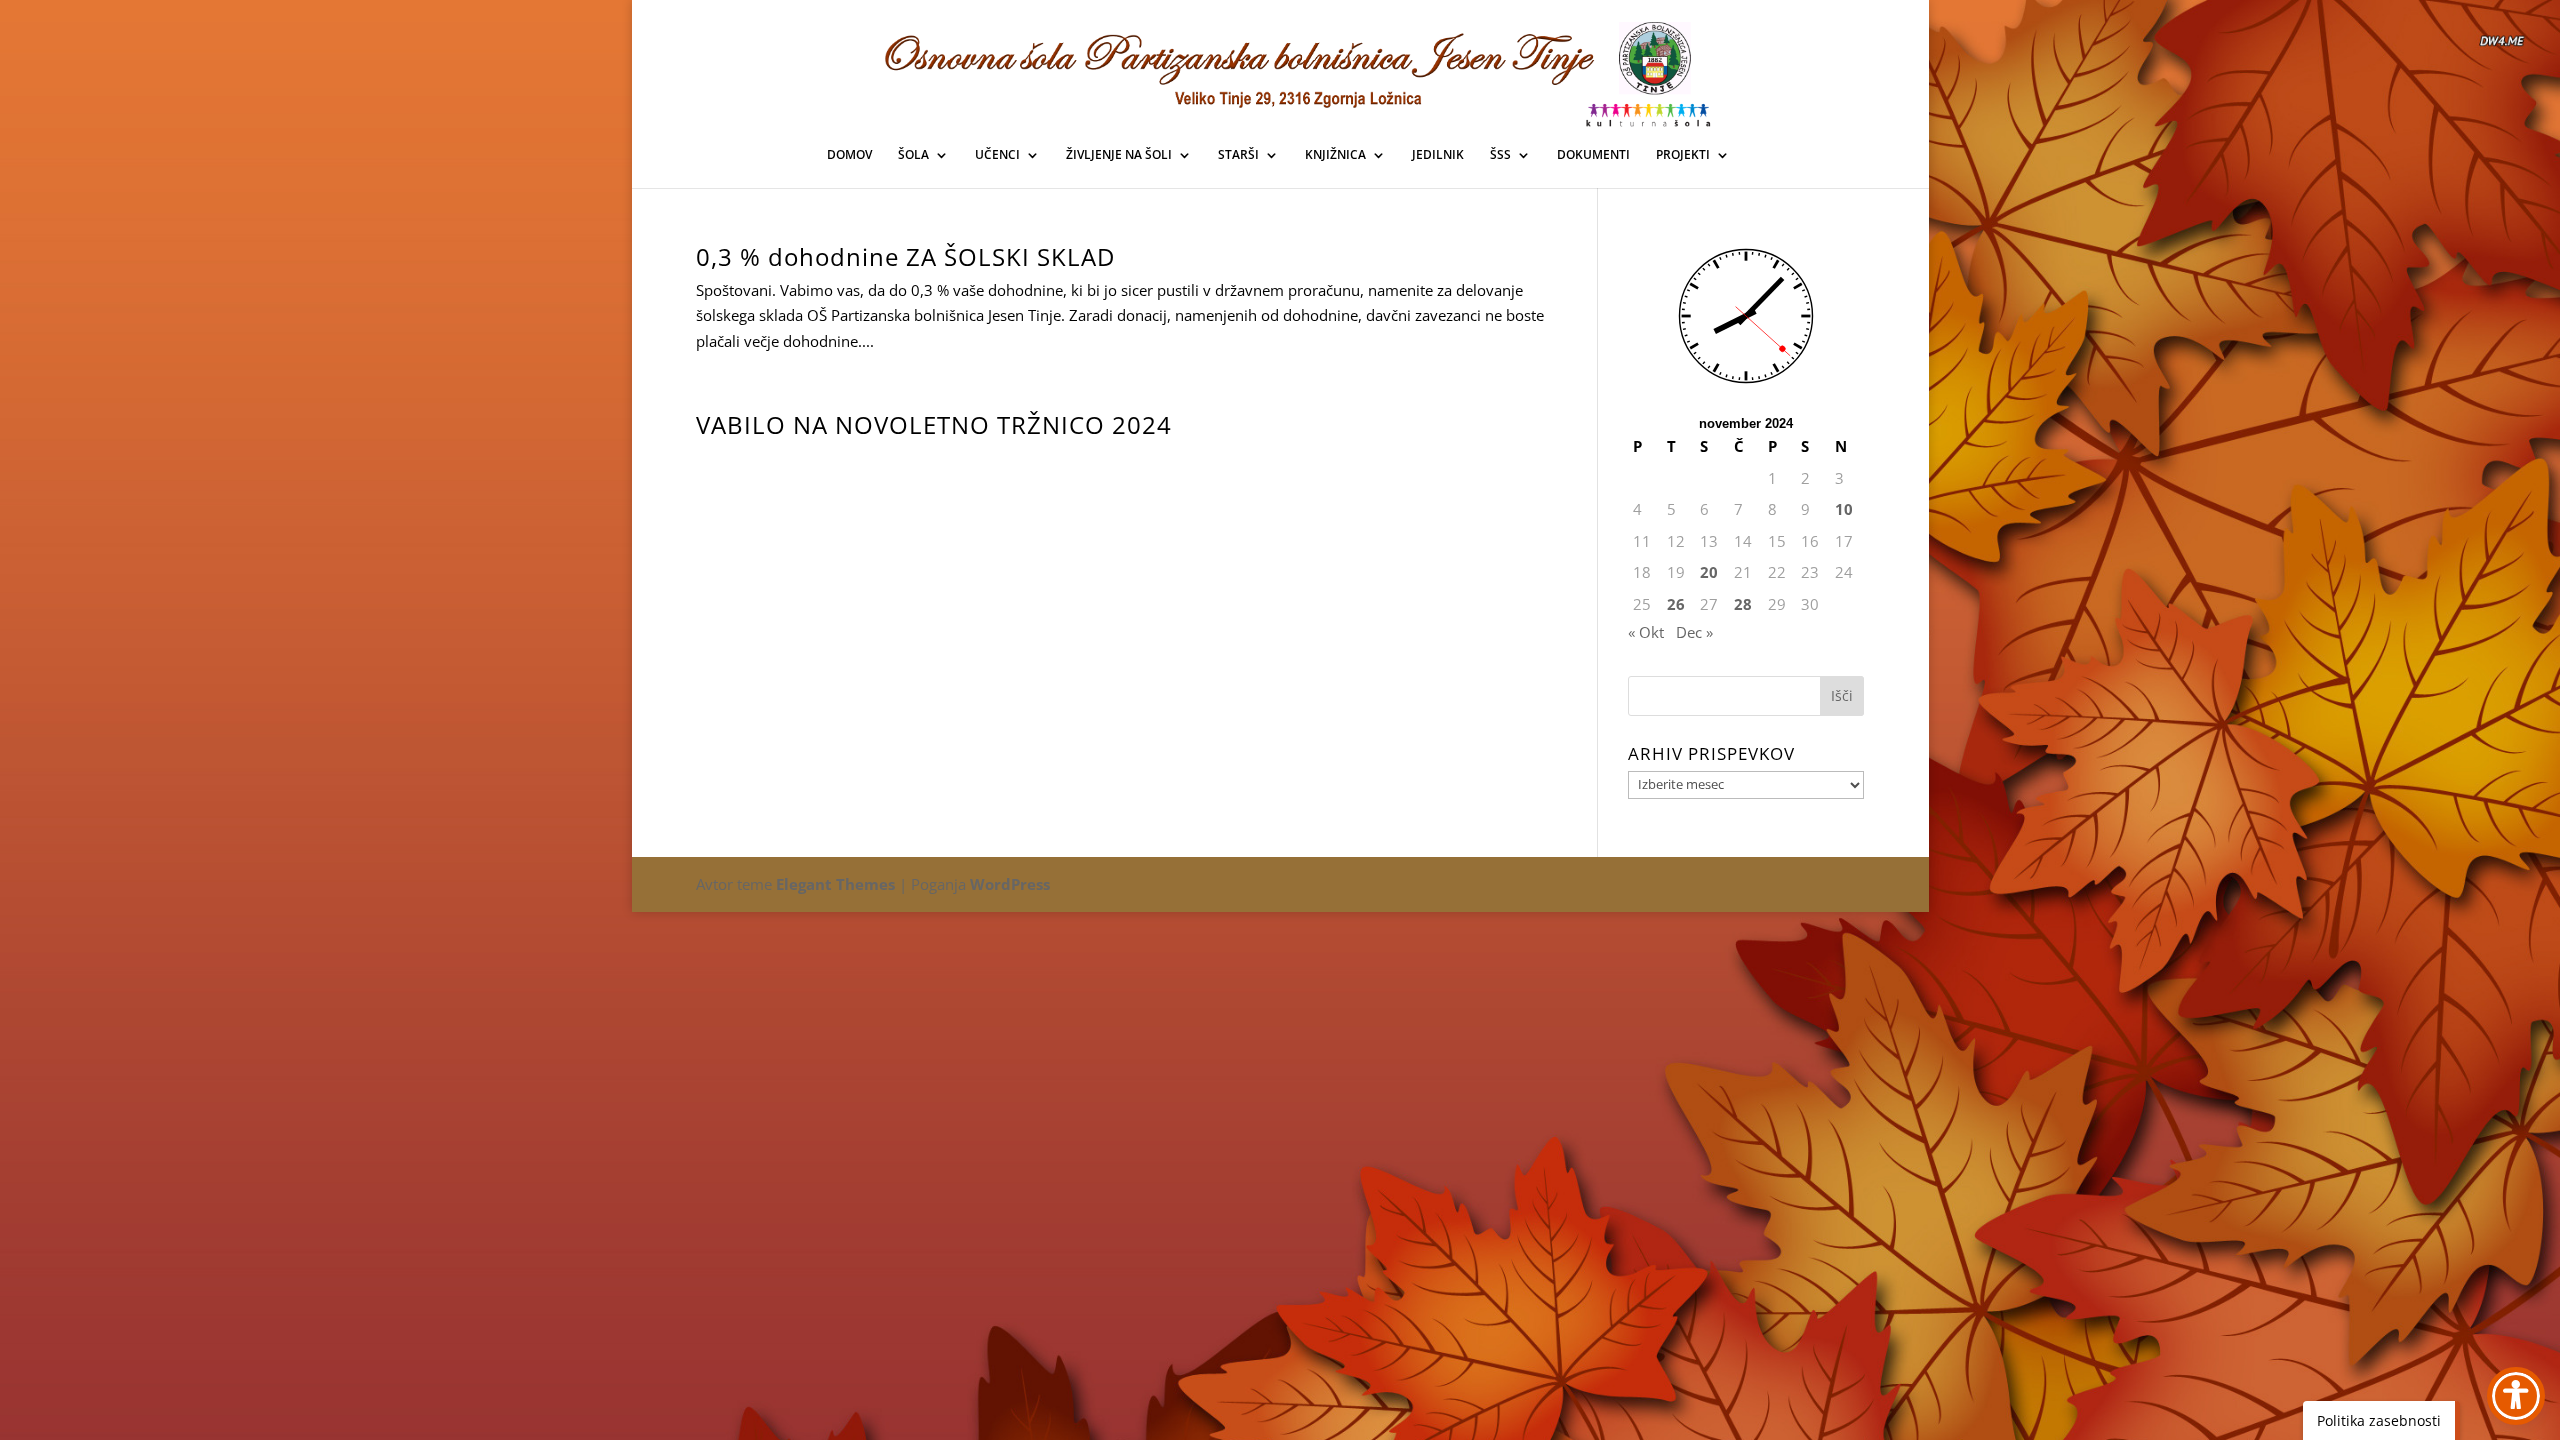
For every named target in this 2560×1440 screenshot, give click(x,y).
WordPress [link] (1010, 884)
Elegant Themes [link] (835, 884)
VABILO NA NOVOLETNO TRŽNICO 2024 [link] (934, 424)
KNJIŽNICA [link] (1335, 155)
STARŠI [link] (1238, 155)
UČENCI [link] (997, 155)
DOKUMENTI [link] (1593, 155)
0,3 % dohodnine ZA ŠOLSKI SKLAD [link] (905, 256)
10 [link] (1844, 509)
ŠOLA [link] (913, 155)
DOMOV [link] (849, 155)
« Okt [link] (1646, 632)
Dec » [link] (1694, 632)
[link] (1281, 69)
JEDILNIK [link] (1438, 155)
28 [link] (1743, 604)
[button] (1842, 696)
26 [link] (1676, 604)
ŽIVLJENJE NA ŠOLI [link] (1119, 155)
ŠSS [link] (1500, 155)
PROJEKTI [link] (1683, 155)
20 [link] (1709, 572)
